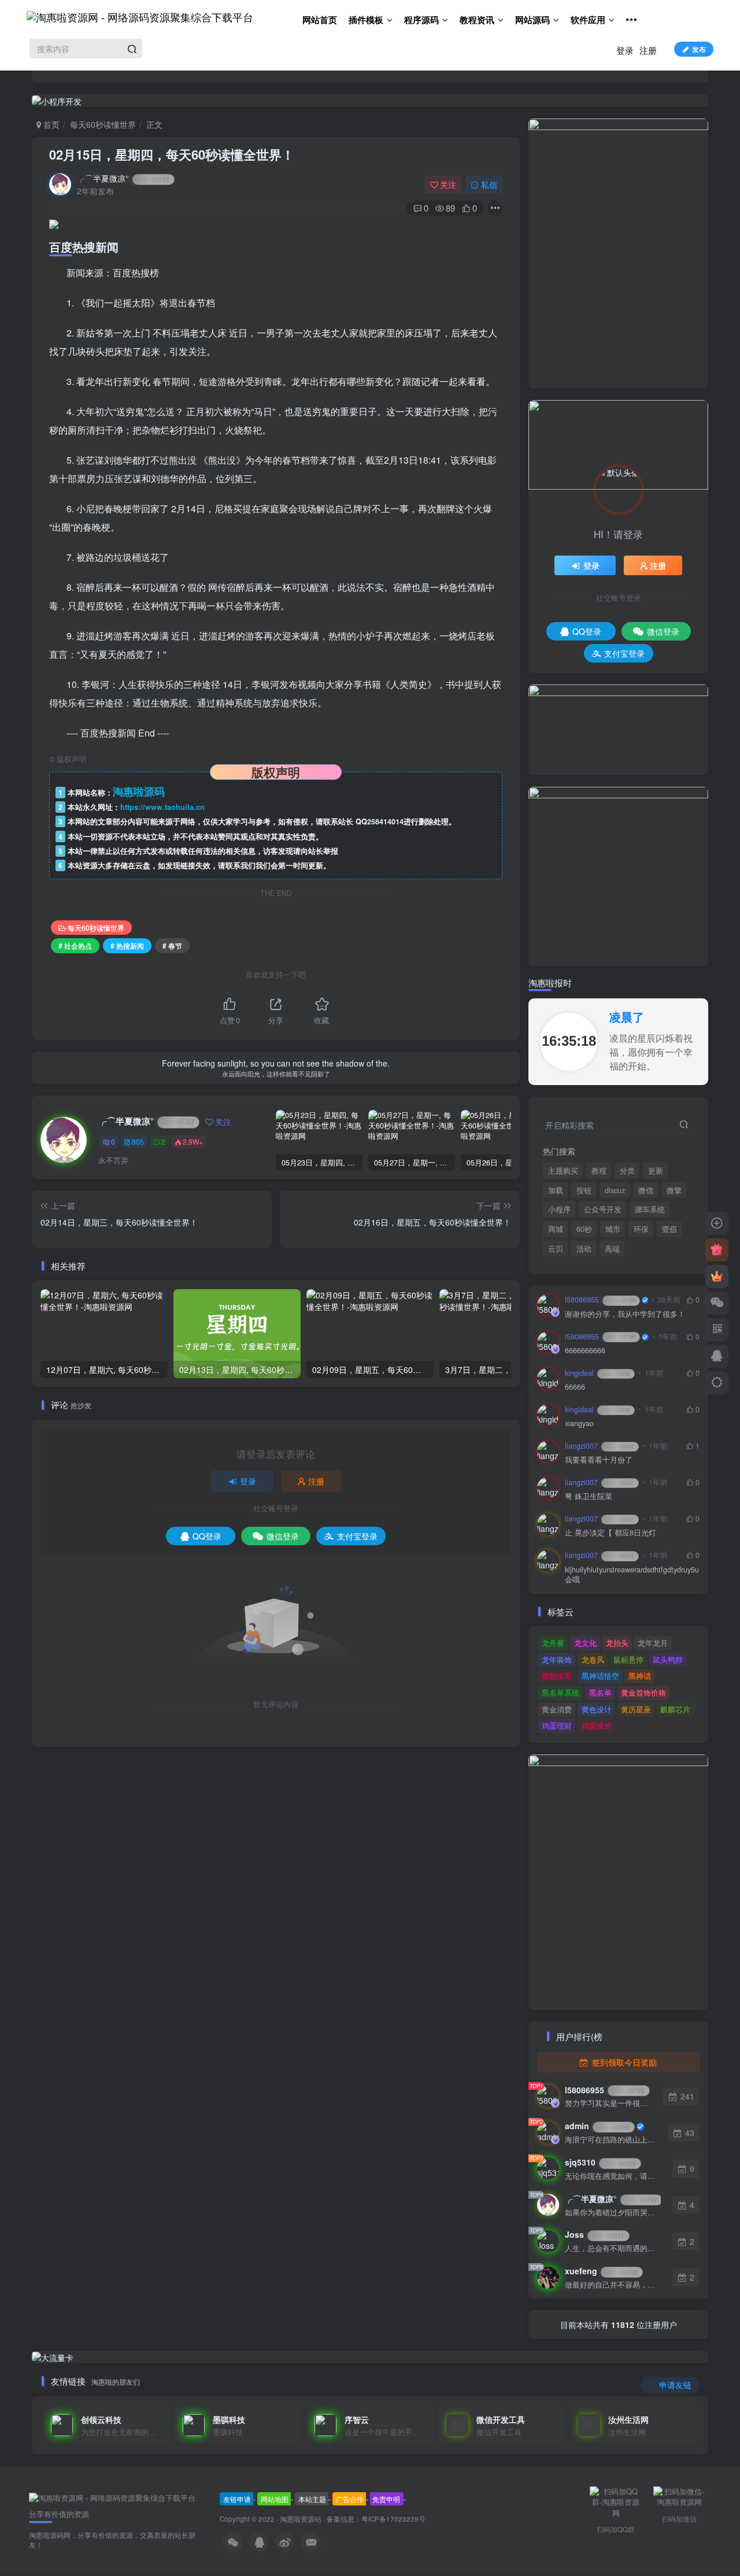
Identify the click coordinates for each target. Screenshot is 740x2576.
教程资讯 (477, 20)
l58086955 (600, 1300)
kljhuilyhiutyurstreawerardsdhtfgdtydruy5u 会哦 (632, 1575)
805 (138, 1141)
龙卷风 (593, 1659)
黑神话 (640, 1676)
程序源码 (421, 20)
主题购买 (563, 1171)
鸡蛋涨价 (597, 1725)
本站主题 (312, 2499)
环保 (641, 1229)
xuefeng (601, 2271)
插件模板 (366, 20)
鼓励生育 (557, 1676)
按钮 (584, 1190)
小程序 (559, 1209)
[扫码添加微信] (717, 1303)
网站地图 (275, 2499)
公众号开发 (603, 1209)
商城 (556, 1229)
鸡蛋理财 (557, 1725)
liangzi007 (599, 1446)
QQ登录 (207, 1536)
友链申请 (237, 2499)
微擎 (674, 1190)
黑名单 (600, 1692)
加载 (556, 1190)
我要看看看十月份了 (599, 1460)
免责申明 (386, 2499)
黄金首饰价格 (643, 1692)
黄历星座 (636, 1709)
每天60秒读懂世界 (103, 124)
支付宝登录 (357, 1536)
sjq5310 (600, 2162)
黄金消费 (557, 1709)
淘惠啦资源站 (301, 2519)
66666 (575, 1387)
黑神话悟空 (600, 1676)
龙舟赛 (553, 1643)
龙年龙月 (653, 1643)
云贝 (556, 1249)
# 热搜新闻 (127, 945)
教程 (599, 1171)
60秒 (584, 1229)
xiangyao (579, 1424)
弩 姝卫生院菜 (589, 1496)
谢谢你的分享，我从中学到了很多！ (625, 1314)
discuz (615, 1190)
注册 (648, 50)
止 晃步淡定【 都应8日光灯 (610, 1533)
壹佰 (669, 1229)
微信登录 (283, 1536)
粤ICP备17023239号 (393, 2519)
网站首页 (320, 20)
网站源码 (532, 20)
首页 (50, 124)
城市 (613, 1229)
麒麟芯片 (675, 1709)
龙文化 (585, 1643)
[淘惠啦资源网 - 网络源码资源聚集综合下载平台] (112, 2497)
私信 (489, 184)
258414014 (385, 821)
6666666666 (585, 1351)
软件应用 (588, 20)
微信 (646, 1190)
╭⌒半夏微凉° (123, 178)
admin (597, 2126)
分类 (627, 1171)
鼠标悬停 (628, 1659)
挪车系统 (650, 1209)
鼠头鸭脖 (668, 1659)
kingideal (597, 1373)
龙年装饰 (557, 1659)
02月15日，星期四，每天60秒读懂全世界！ (172, 154)
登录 (625, 50)
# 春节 (172, 945)
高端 (612, 1249)
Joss (595, 2234)
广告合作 (350, 2499)
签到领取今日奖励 (623, 2062)
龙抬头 (617, 1643)
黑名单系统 (560, 1692)
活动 (584, 1249)
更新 (656, 1171)
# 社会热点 (75, 945)
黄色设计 (597, 1709)
